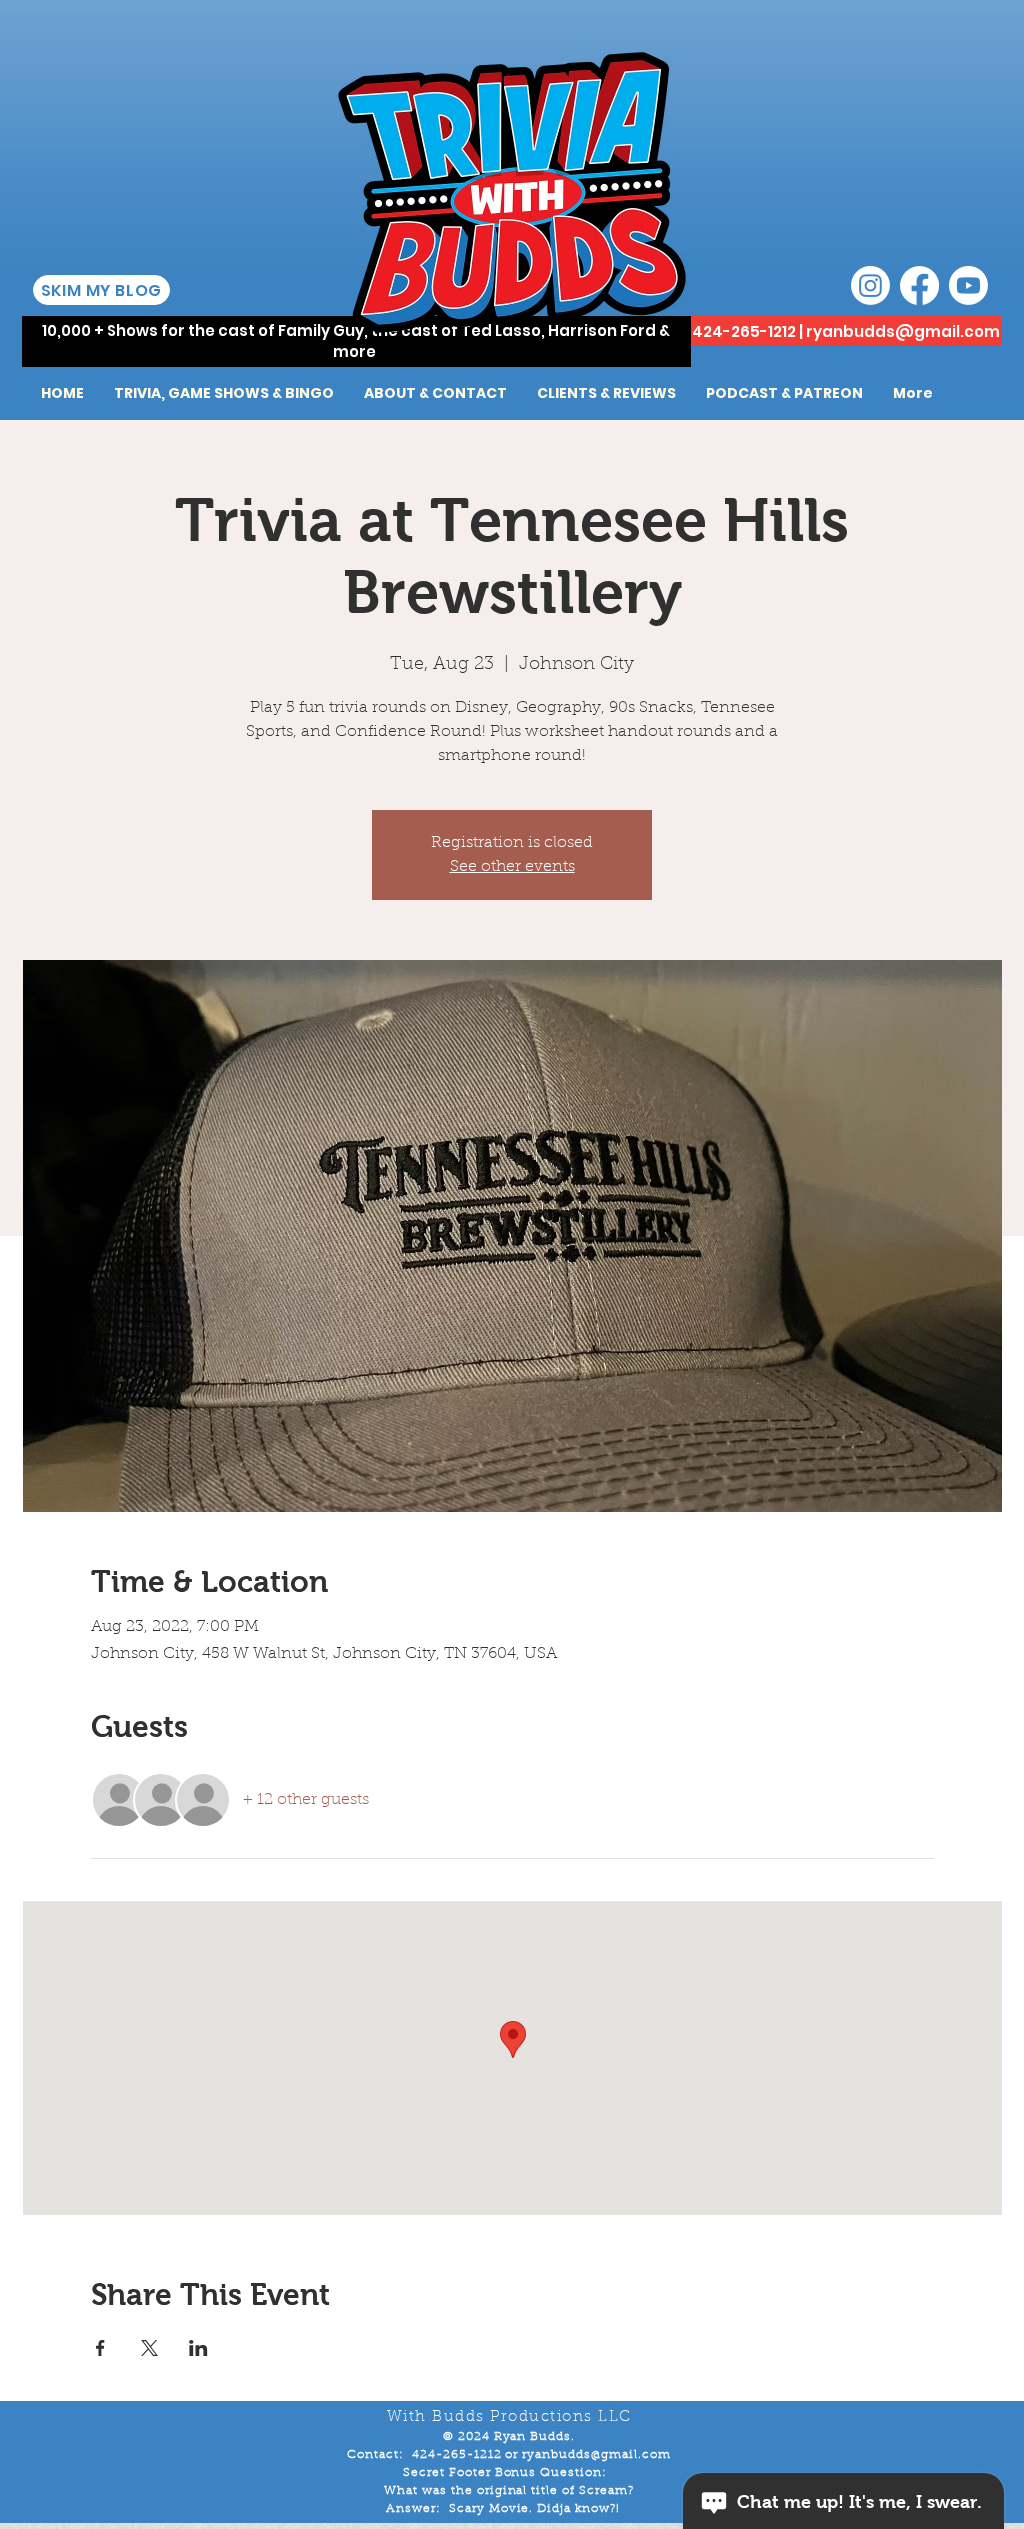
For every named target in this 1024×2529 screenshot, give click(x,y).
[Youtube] (968, 285)
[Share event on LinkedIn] (198, 2348)
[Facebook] (919, 285)
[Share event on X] (149, 2348)
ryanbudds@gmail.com (903, 331)
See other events (512, 867)
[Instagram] (870, 285)
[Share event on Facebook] (100, 2348)
